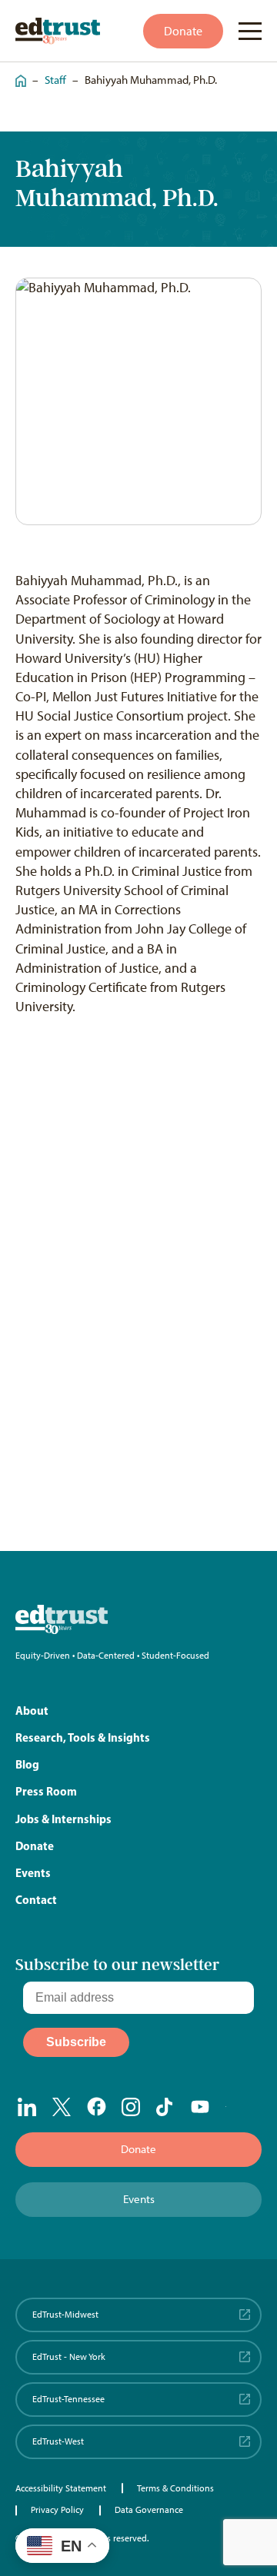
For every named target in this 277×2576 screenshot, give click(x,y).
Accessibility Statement (61, 2488)
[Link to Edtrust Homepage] (58, 31)
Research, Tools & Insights (83, 1737)
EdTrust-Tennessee (68, 2399)
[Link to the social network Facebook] (97, 2106)
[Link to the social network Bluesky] (235, 2108)
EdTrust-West (58, 2441)
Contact (36, 1900)
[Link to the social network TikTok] (166, 2107)
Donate (183, 31)
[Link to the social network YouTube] (200, 2108)
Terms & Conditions (175, 2488)
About (32, 1711)
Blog (27, 1764)
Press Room (46, 1791)
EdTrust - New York (69, 2357)
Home (17, 73)
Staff (55, 80)
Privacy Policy (57, 2510)
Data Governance (149, 2510)
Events (33, 1873)
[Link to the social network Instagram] (131, 2107)
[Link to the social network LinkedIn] (27, 2107)
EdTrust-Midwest (65, 2315)
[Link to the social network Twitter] (62, 2107)
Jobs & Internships (63, 1819)
